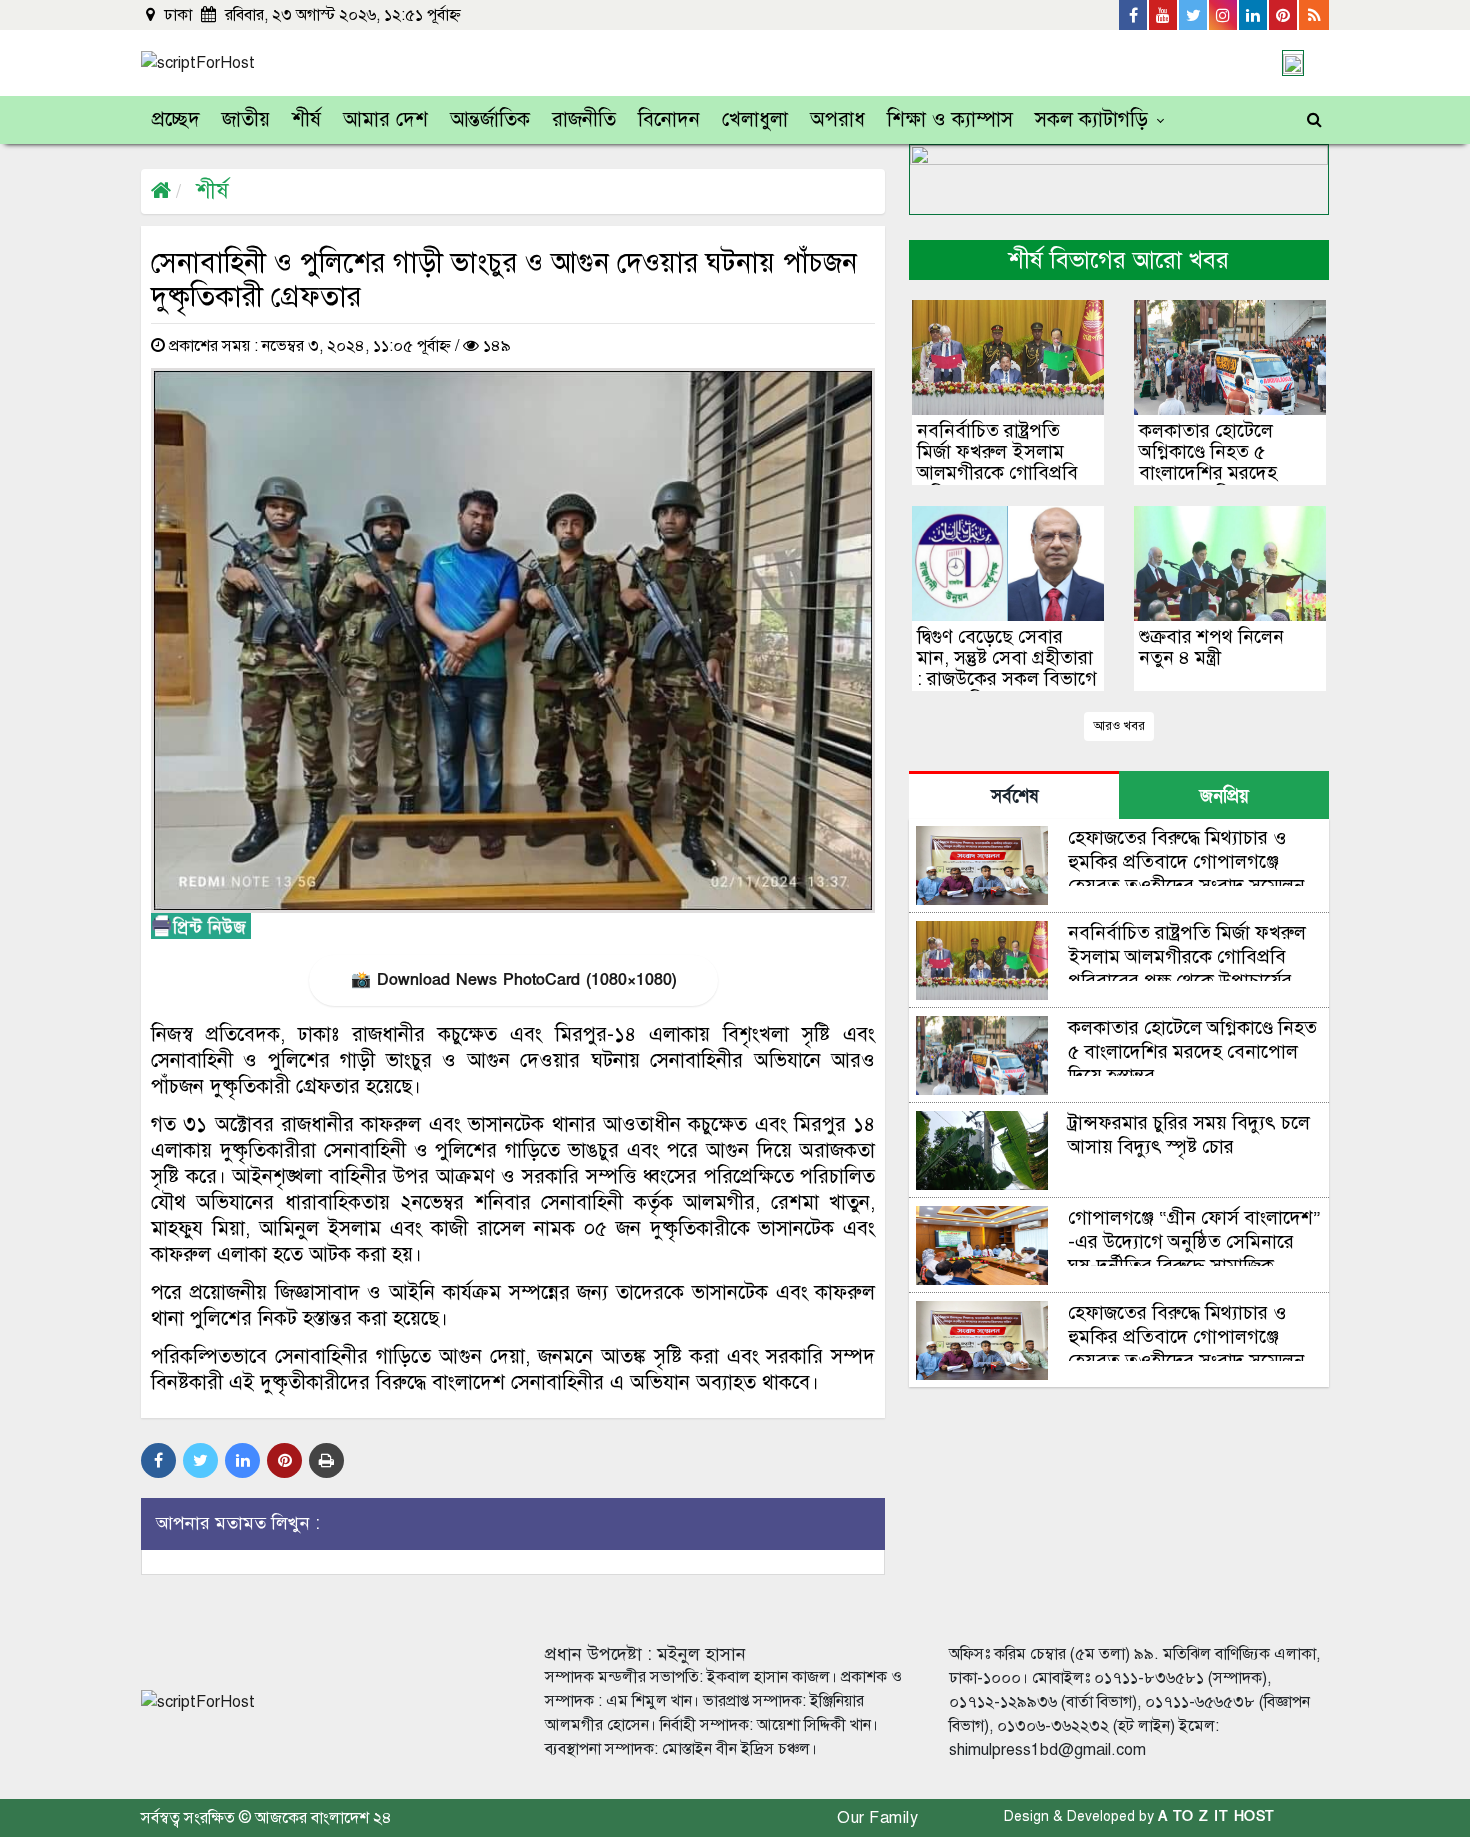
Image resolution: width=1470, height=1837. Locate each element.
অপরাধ (837, 119)
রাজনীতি (584, 119)
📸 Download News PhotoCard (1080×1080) (513, 980)
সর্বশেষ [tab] (1014, 796)
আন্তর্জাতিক (490, 119)
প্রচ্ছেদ (176, 119)
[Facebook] (1134, 15)
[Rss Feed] (1314, 15)
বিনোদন (669, 119)
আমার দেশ (385, 119)
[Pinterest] (1284, 15)
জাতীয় (246, 119)
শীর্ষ (306, 119)
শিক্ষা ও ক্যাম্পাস (950, 119)
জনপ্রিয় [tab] (1224, 796)
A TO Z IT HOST (1216, 1816)
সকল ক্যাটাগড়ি (1091, 119)
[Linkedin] (1254, 15)
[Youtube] (1164, 15)
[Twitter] (1194, 15)
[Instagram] (1224, 15)
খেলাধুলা (755, 119)
